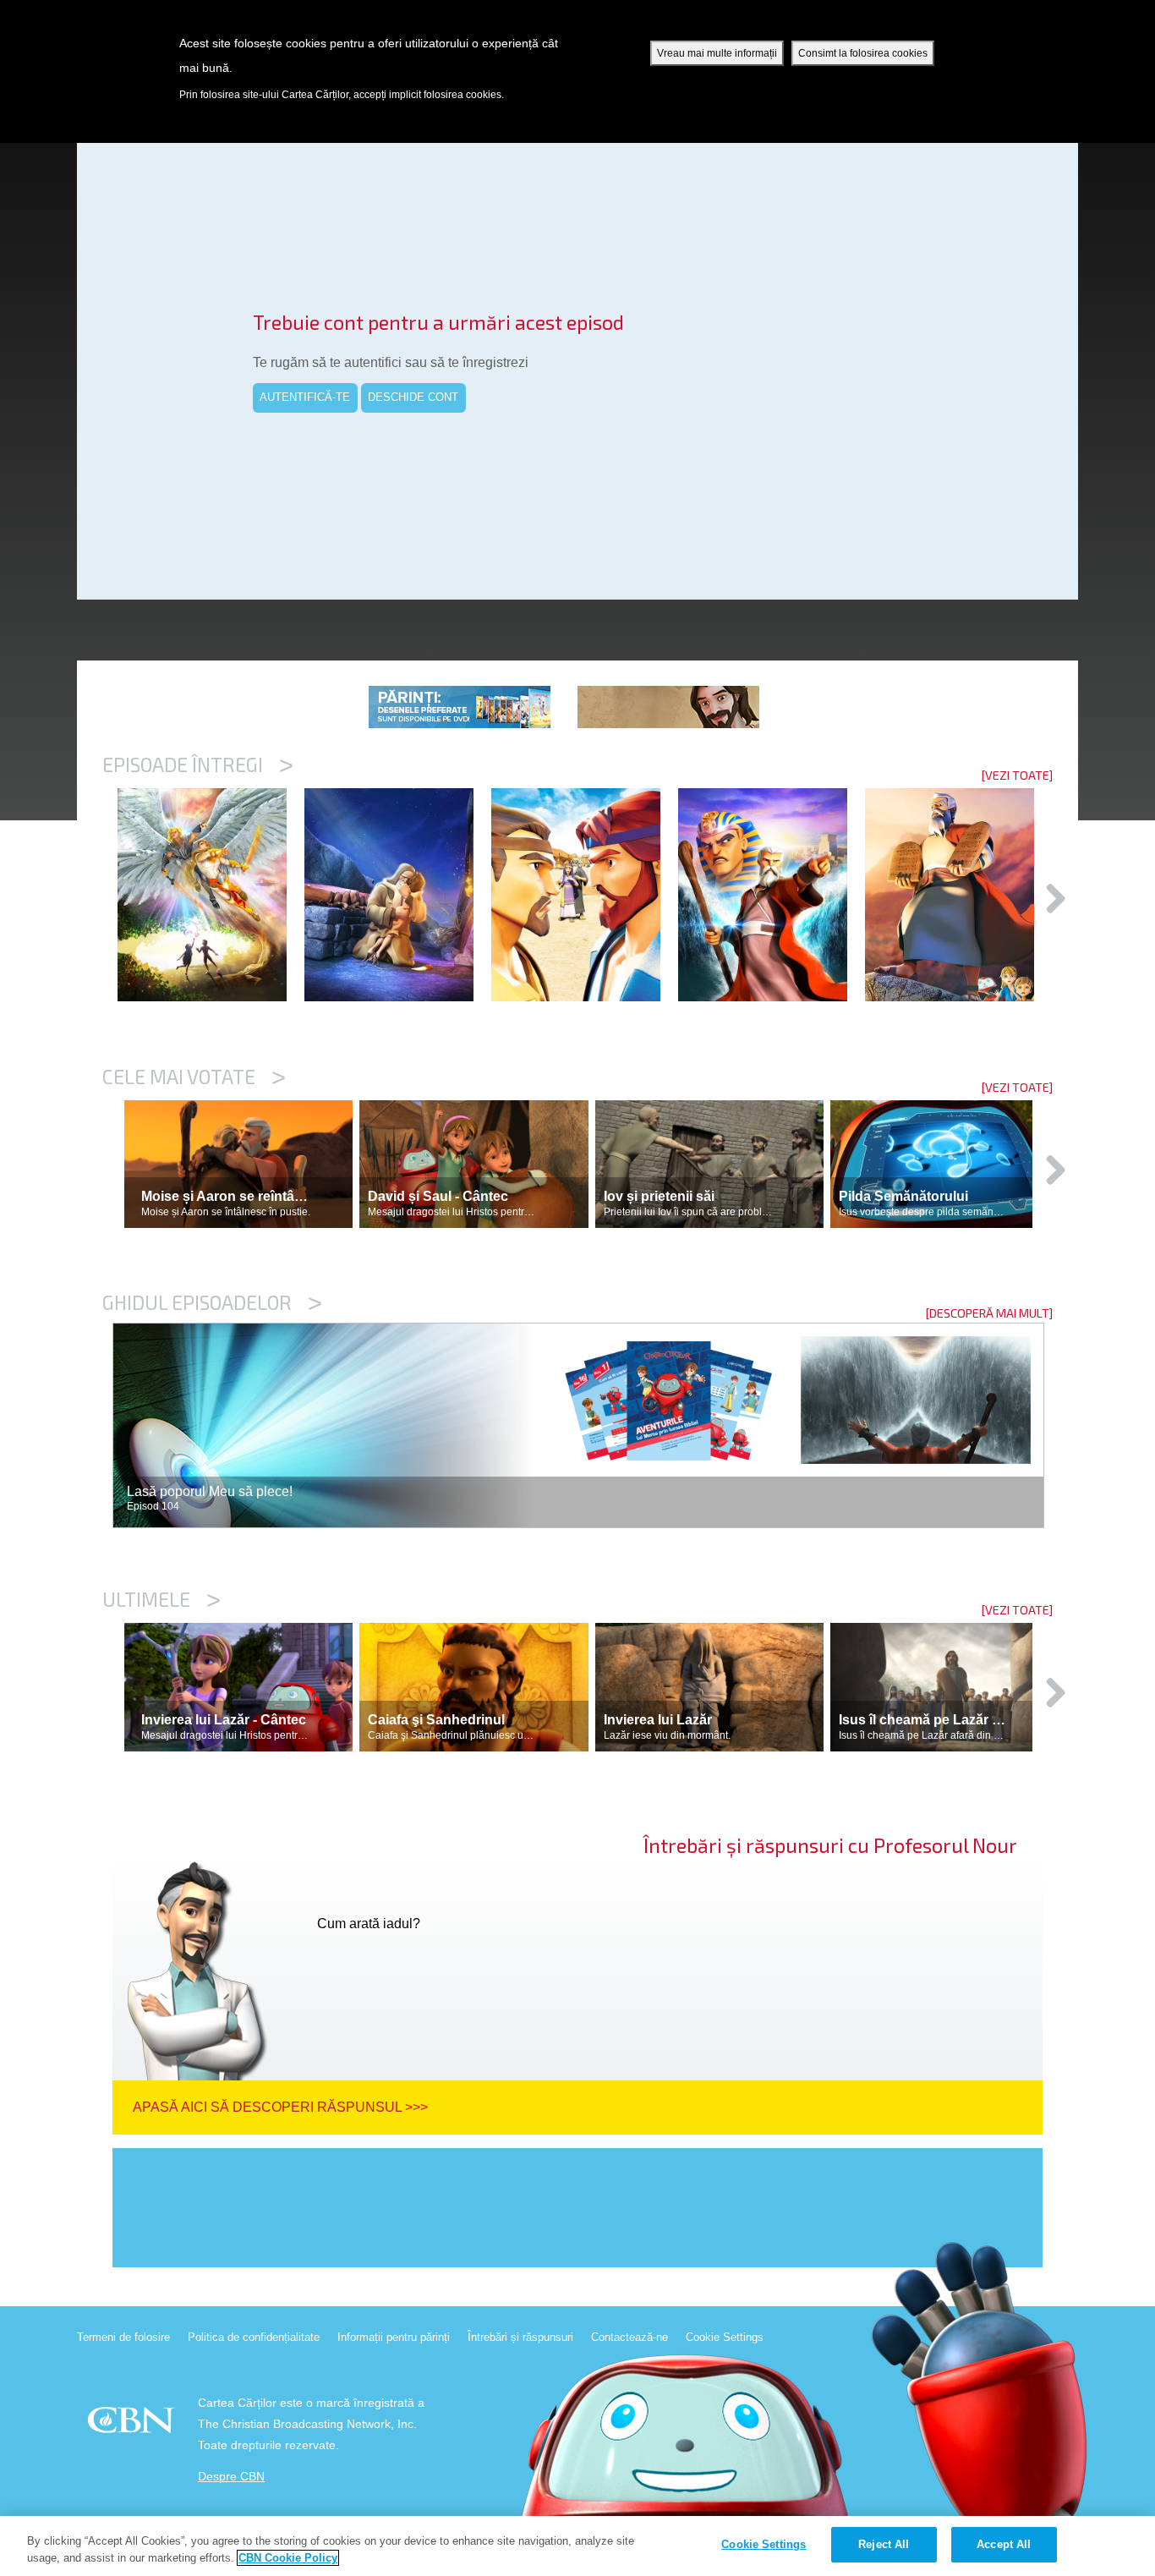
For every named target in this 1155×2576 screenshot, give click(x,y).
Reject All (884, 2544)
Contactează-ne (630, 2337)
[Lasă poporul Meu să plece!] (772, 895)
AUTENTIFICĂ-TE (305, 397)
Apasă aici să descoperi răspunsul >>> (280, 2107)
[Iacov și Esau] (585, 895)
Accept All (1004, 2544)
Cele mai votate (194, 1077)
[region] (577, 2546)
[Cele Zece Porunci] (958, 895)
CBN (133, 2425)
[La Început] (211, 895)
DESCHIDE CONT (413, 397)
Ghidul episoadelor (212, 1302)
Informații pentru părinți (394, 2337)
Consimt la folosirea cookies (863, 53)
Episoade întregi (198, 765)
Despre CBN (231, 2477)
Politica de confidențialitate (254, 2337)
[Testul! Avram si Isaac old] (398, 895)
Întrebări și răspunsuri (520, 2337)
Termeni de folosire (123, 2337)
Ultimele (161, 1599)
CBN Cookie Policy (288, 2558)
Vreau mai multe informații (717, 53)
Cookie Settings (725, 2337)
